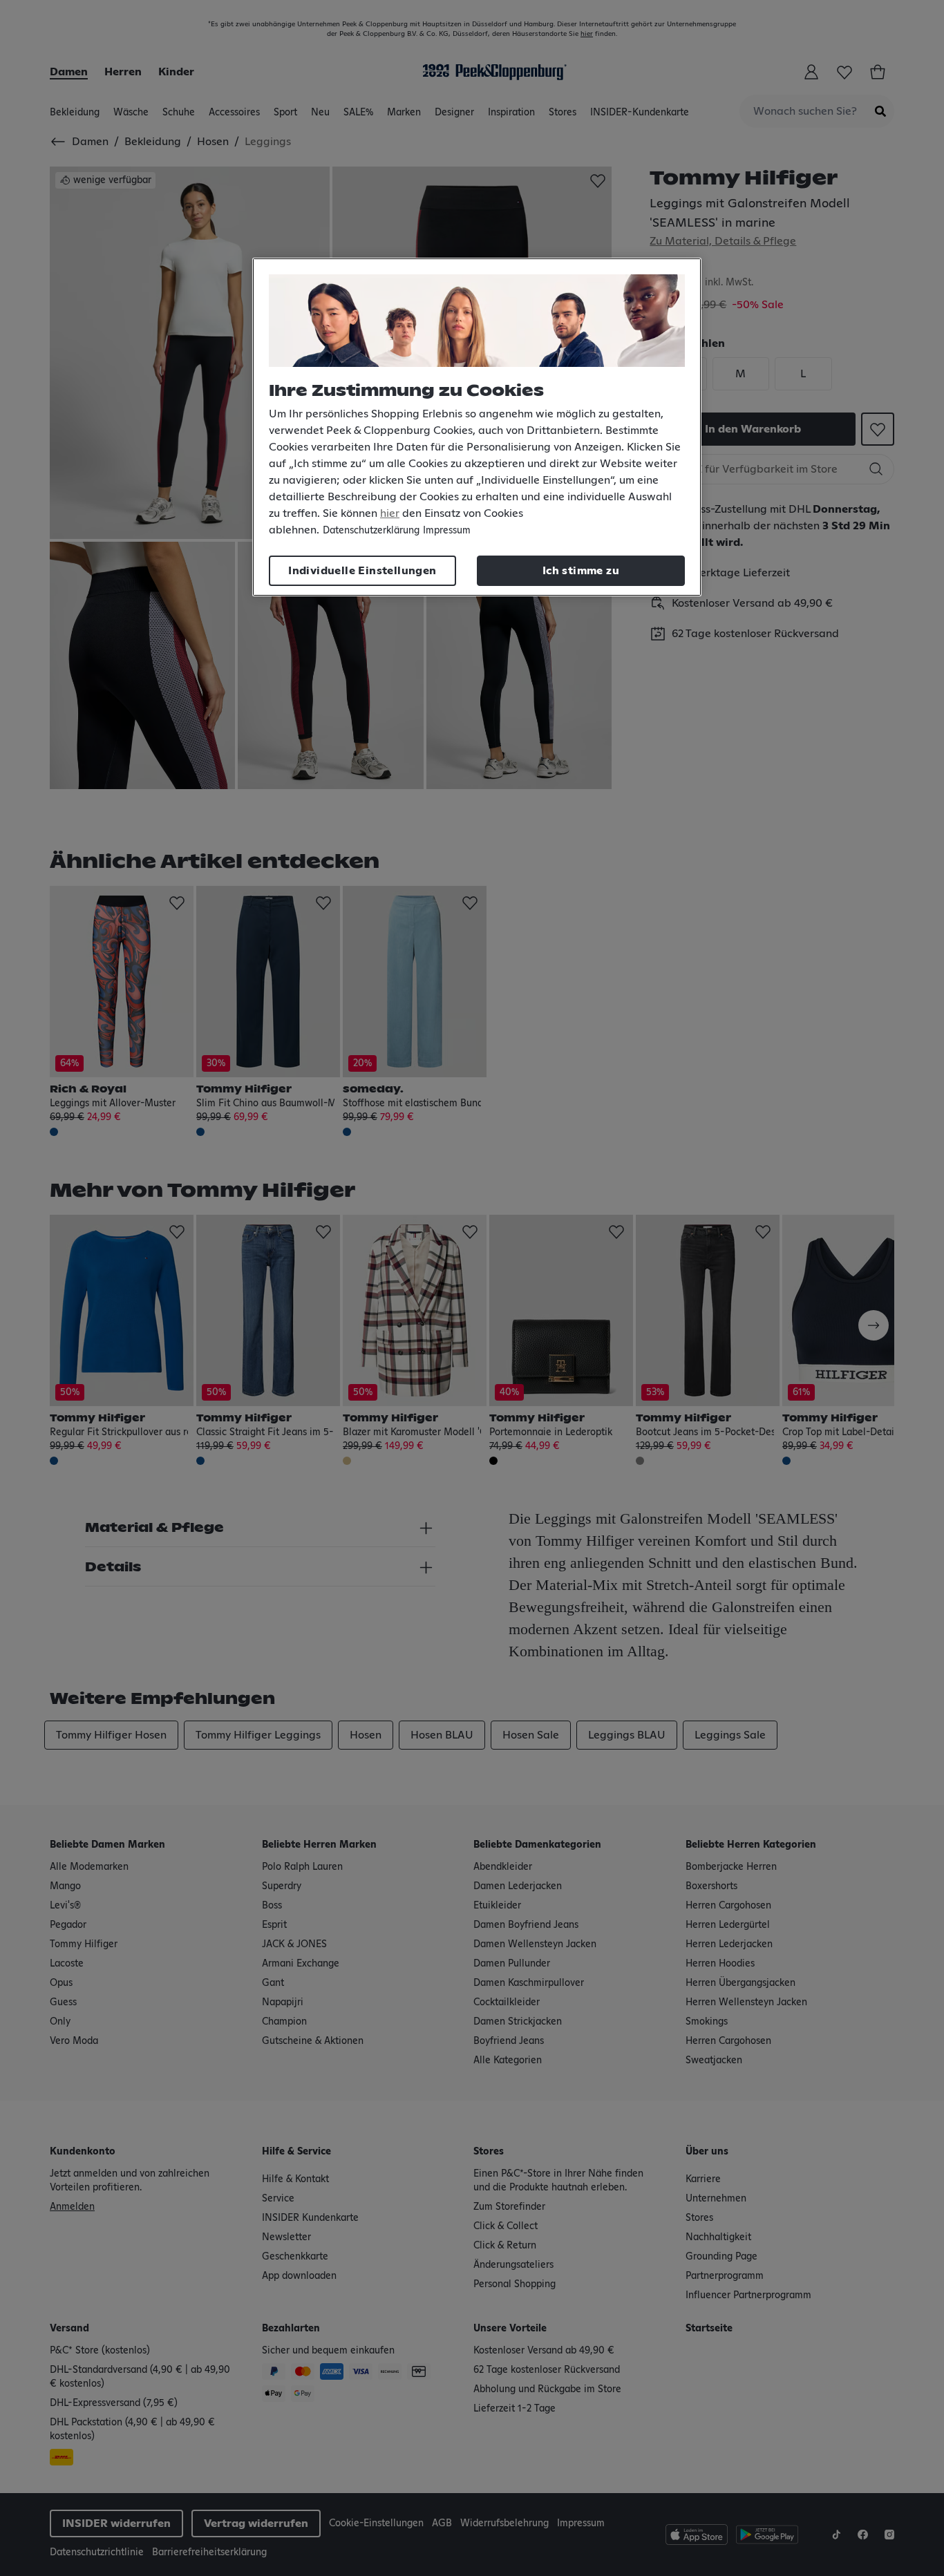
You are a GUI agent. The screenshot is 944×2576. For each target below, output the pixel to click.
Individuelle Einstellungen (362, 571)
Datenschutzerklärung (371, 531)
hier (390, 513)
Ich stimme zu (581, 571)
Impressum (447, 531)
